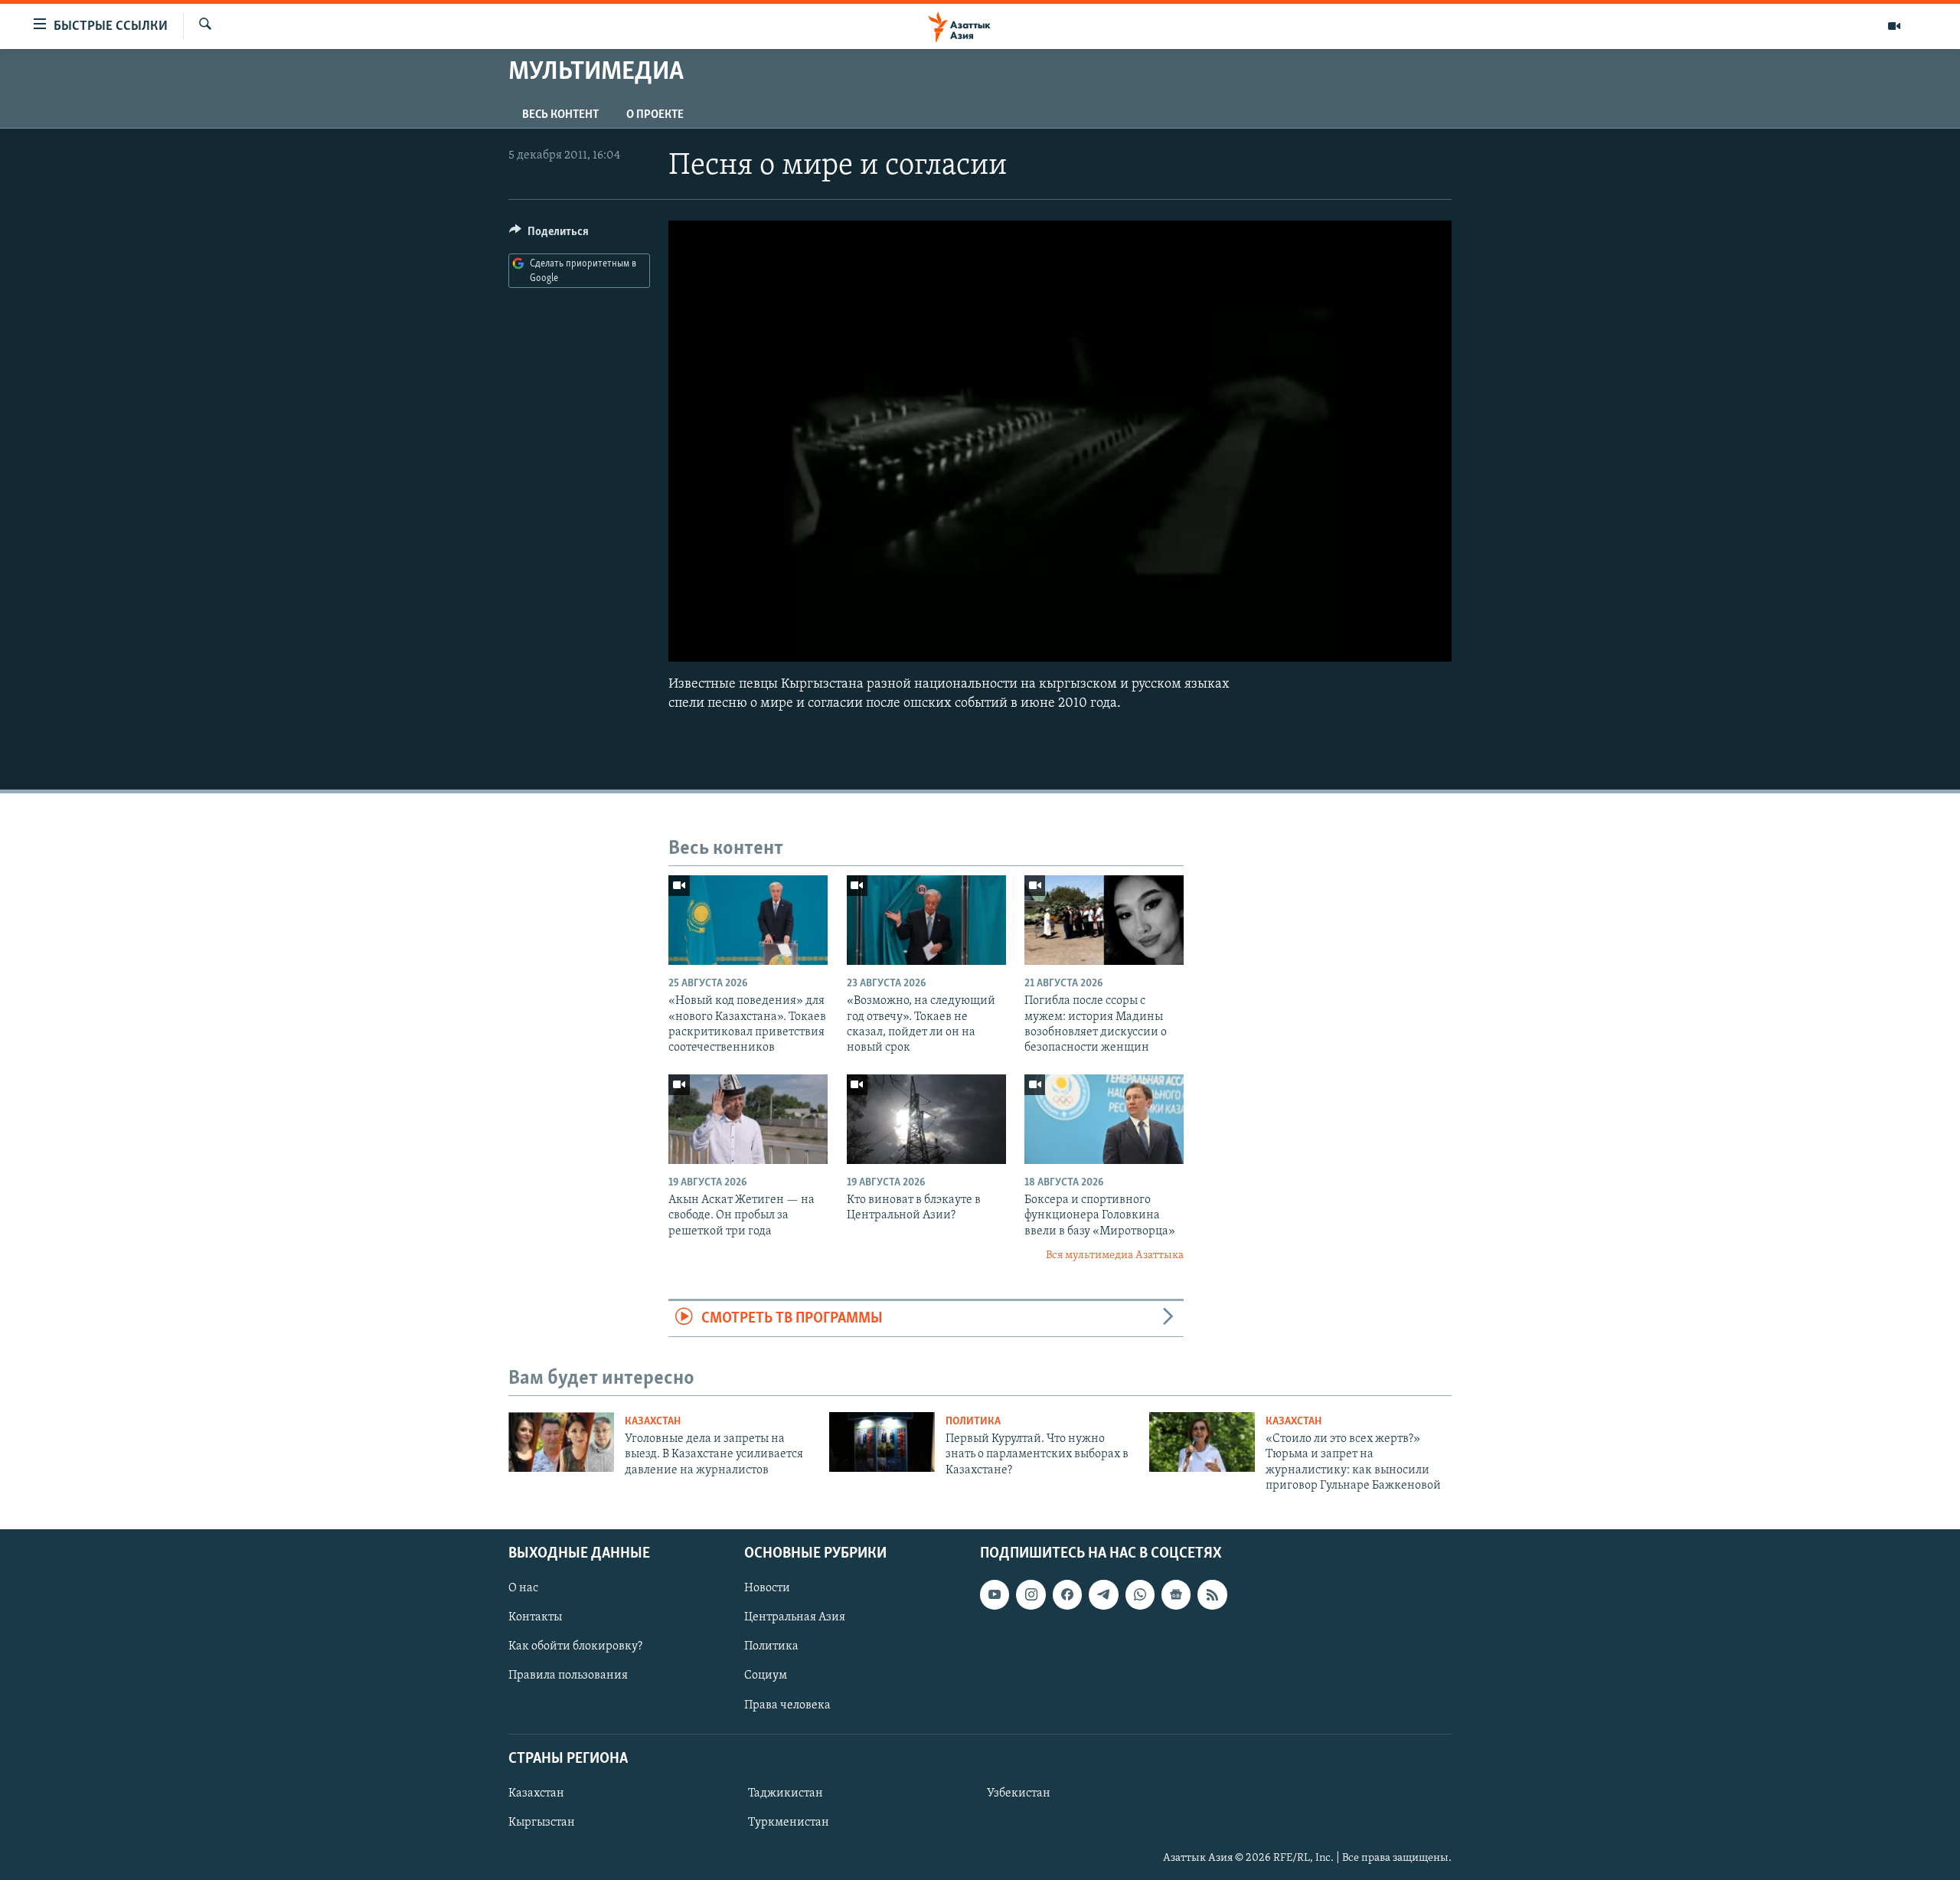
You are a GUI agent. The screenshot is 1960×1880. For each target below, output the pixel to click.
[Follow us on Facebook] (1067, 1594)
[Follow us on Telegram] (1103, 1594)
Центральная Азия (795, 1617)
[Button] (549, 235)
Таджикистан (786, 1793)
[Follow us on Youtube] (995, 1594)
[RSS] (1212, 1594)
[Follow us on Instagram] (1031, 1594)
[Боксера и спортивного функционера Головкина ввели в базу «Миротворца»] (1104, 1119)
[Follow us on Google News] (1176, 1594)
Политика (973, 1422)
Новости (767, 1588)
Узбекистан (1019, 1793)
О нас (523, 1588)
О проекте (655, 115)
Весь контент (560, 115)
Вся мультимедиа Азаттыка (1115, 1256)
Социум (766, 1676)
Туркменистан (789, 1823)
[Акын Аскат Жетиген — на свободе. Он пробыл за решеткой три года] (748, 1119)
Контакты (535, 1617)
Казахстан (653, 1422)
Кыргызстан (542, 1823)
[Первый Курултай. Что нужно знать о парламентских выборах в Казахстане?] (882, 1442)
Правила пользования (568, 1676)
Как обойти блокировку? (575, 1646)
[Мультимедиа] (1894, 26)
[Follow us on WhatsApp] (1140, 1594)
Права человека (787, 1705)
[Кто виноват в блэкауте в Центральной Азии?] (926, 1119)
